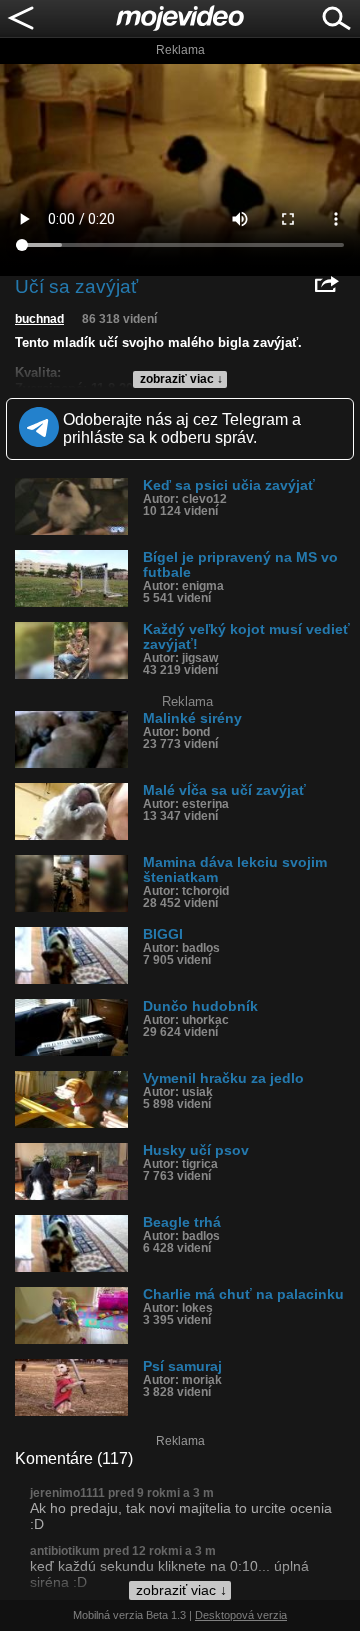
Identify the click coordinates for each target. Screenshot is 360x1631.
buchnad (39, 319)
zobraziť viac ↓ (181, 379)
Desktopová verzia (241, 1615)
